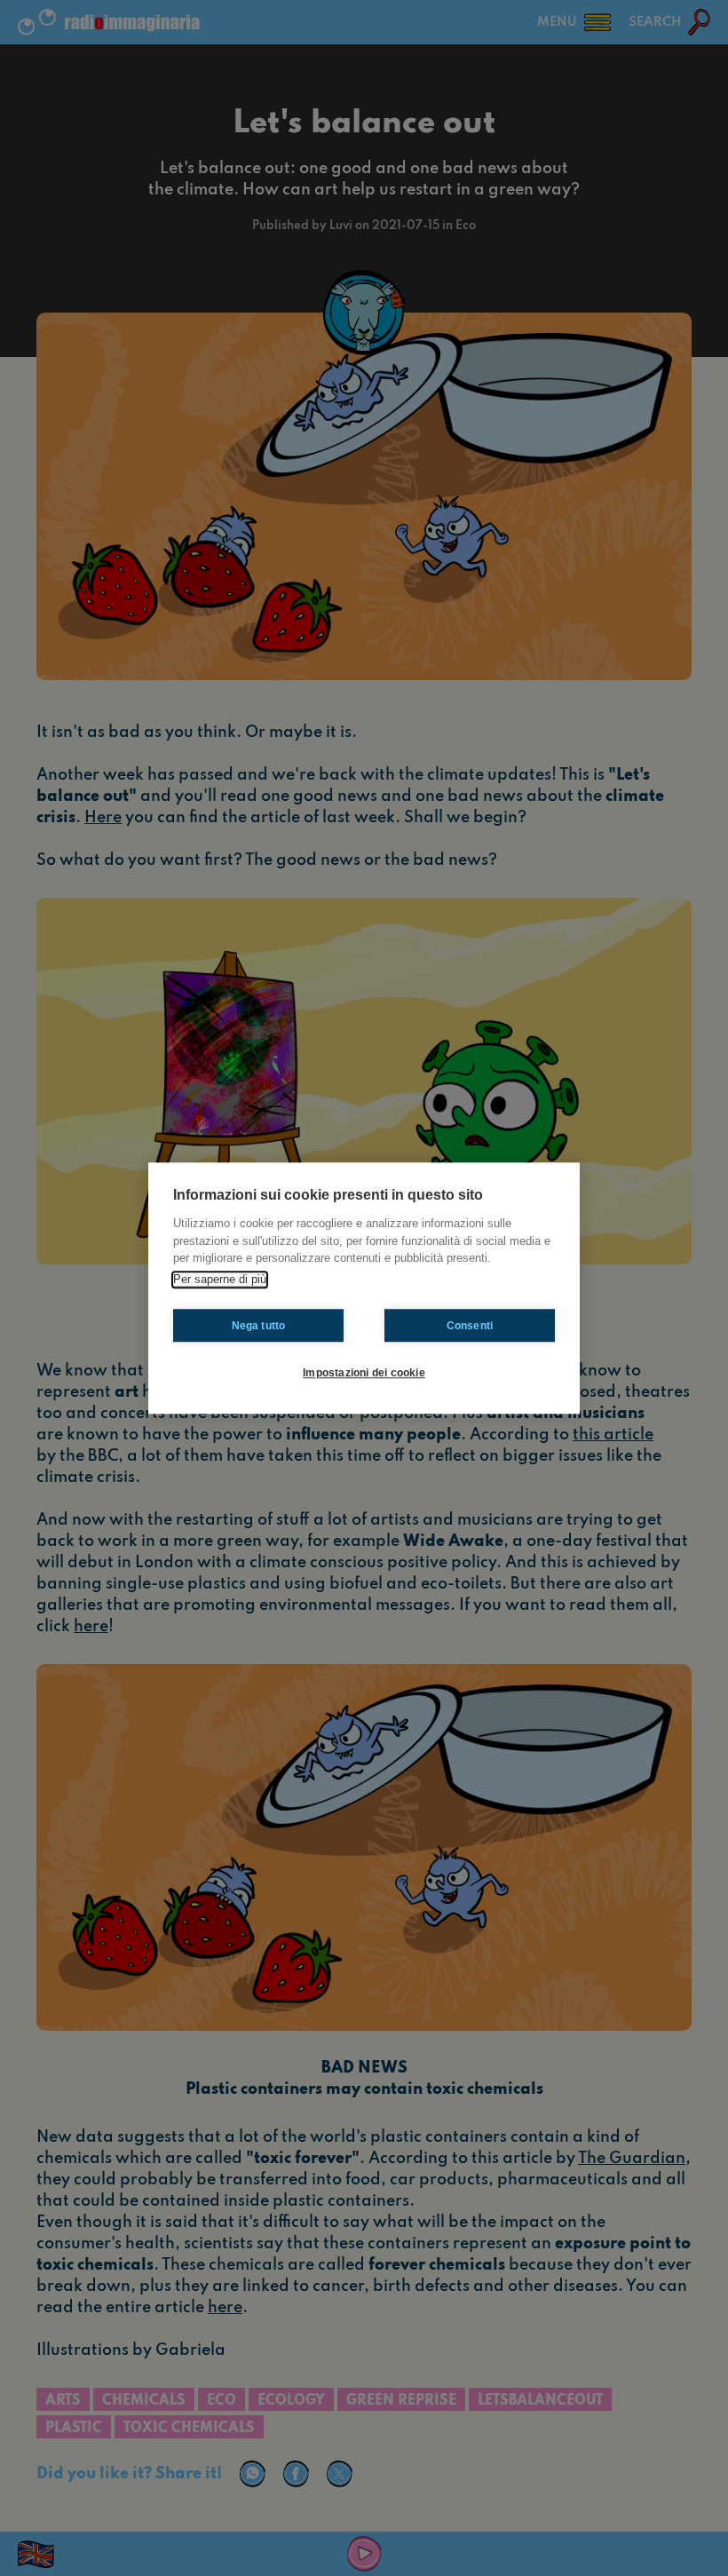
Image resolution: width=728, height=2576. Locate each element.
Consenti (470, 1326)
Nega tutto (259, 1326)
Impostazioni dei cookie (364, 1373)
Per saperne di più (220, 1279)
